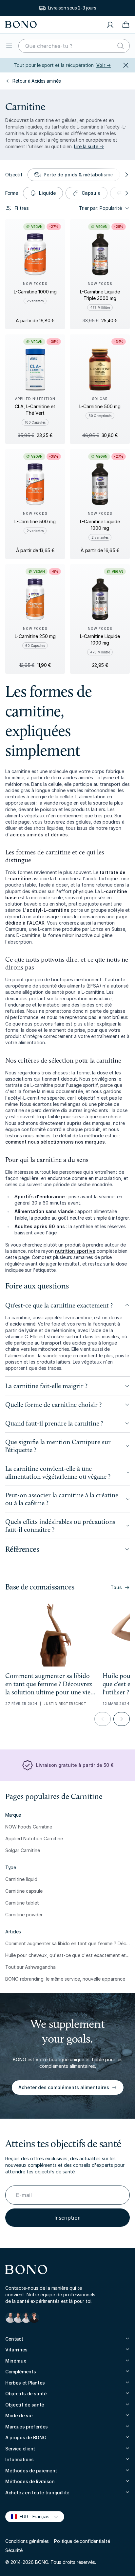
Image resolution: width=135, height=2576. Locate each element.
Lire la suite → (89, 146)
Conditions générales (27, 2541)
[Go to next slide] (122, 1719)
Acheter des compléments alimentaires (64, 2087)
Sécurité (14, 2550)
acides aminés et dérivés (39, 835)
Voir (104, 65)
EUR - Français (32, 2516)
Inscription (67, 2218)
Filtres (22, 208)
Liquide (48, 193)
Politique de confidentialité (82, 2541)
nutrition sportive (75, 1251)
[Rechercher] (121, 46)
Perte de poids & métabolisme (78, 175)
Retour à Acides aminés (37, 81)
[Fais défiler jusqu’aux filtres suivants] (126, 175)
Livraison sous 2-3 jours (72, 8)
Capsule (91, 193)
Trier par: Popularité (100, 208)
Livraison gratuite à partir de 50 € (75, 1765)
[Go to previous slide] (103, 1719)
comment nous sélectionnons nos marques (55, 1142)
